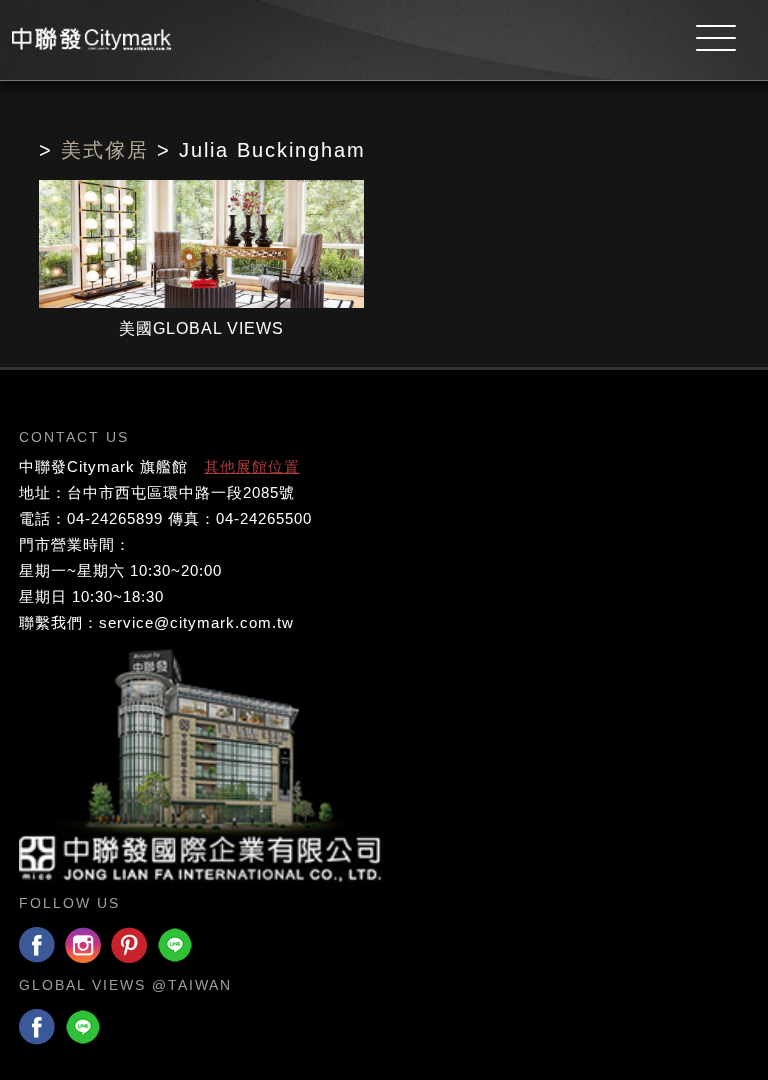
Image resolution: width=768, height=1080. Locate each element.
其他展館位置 (252, 466)
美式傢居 (105, 150)
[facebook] (37, 946)
